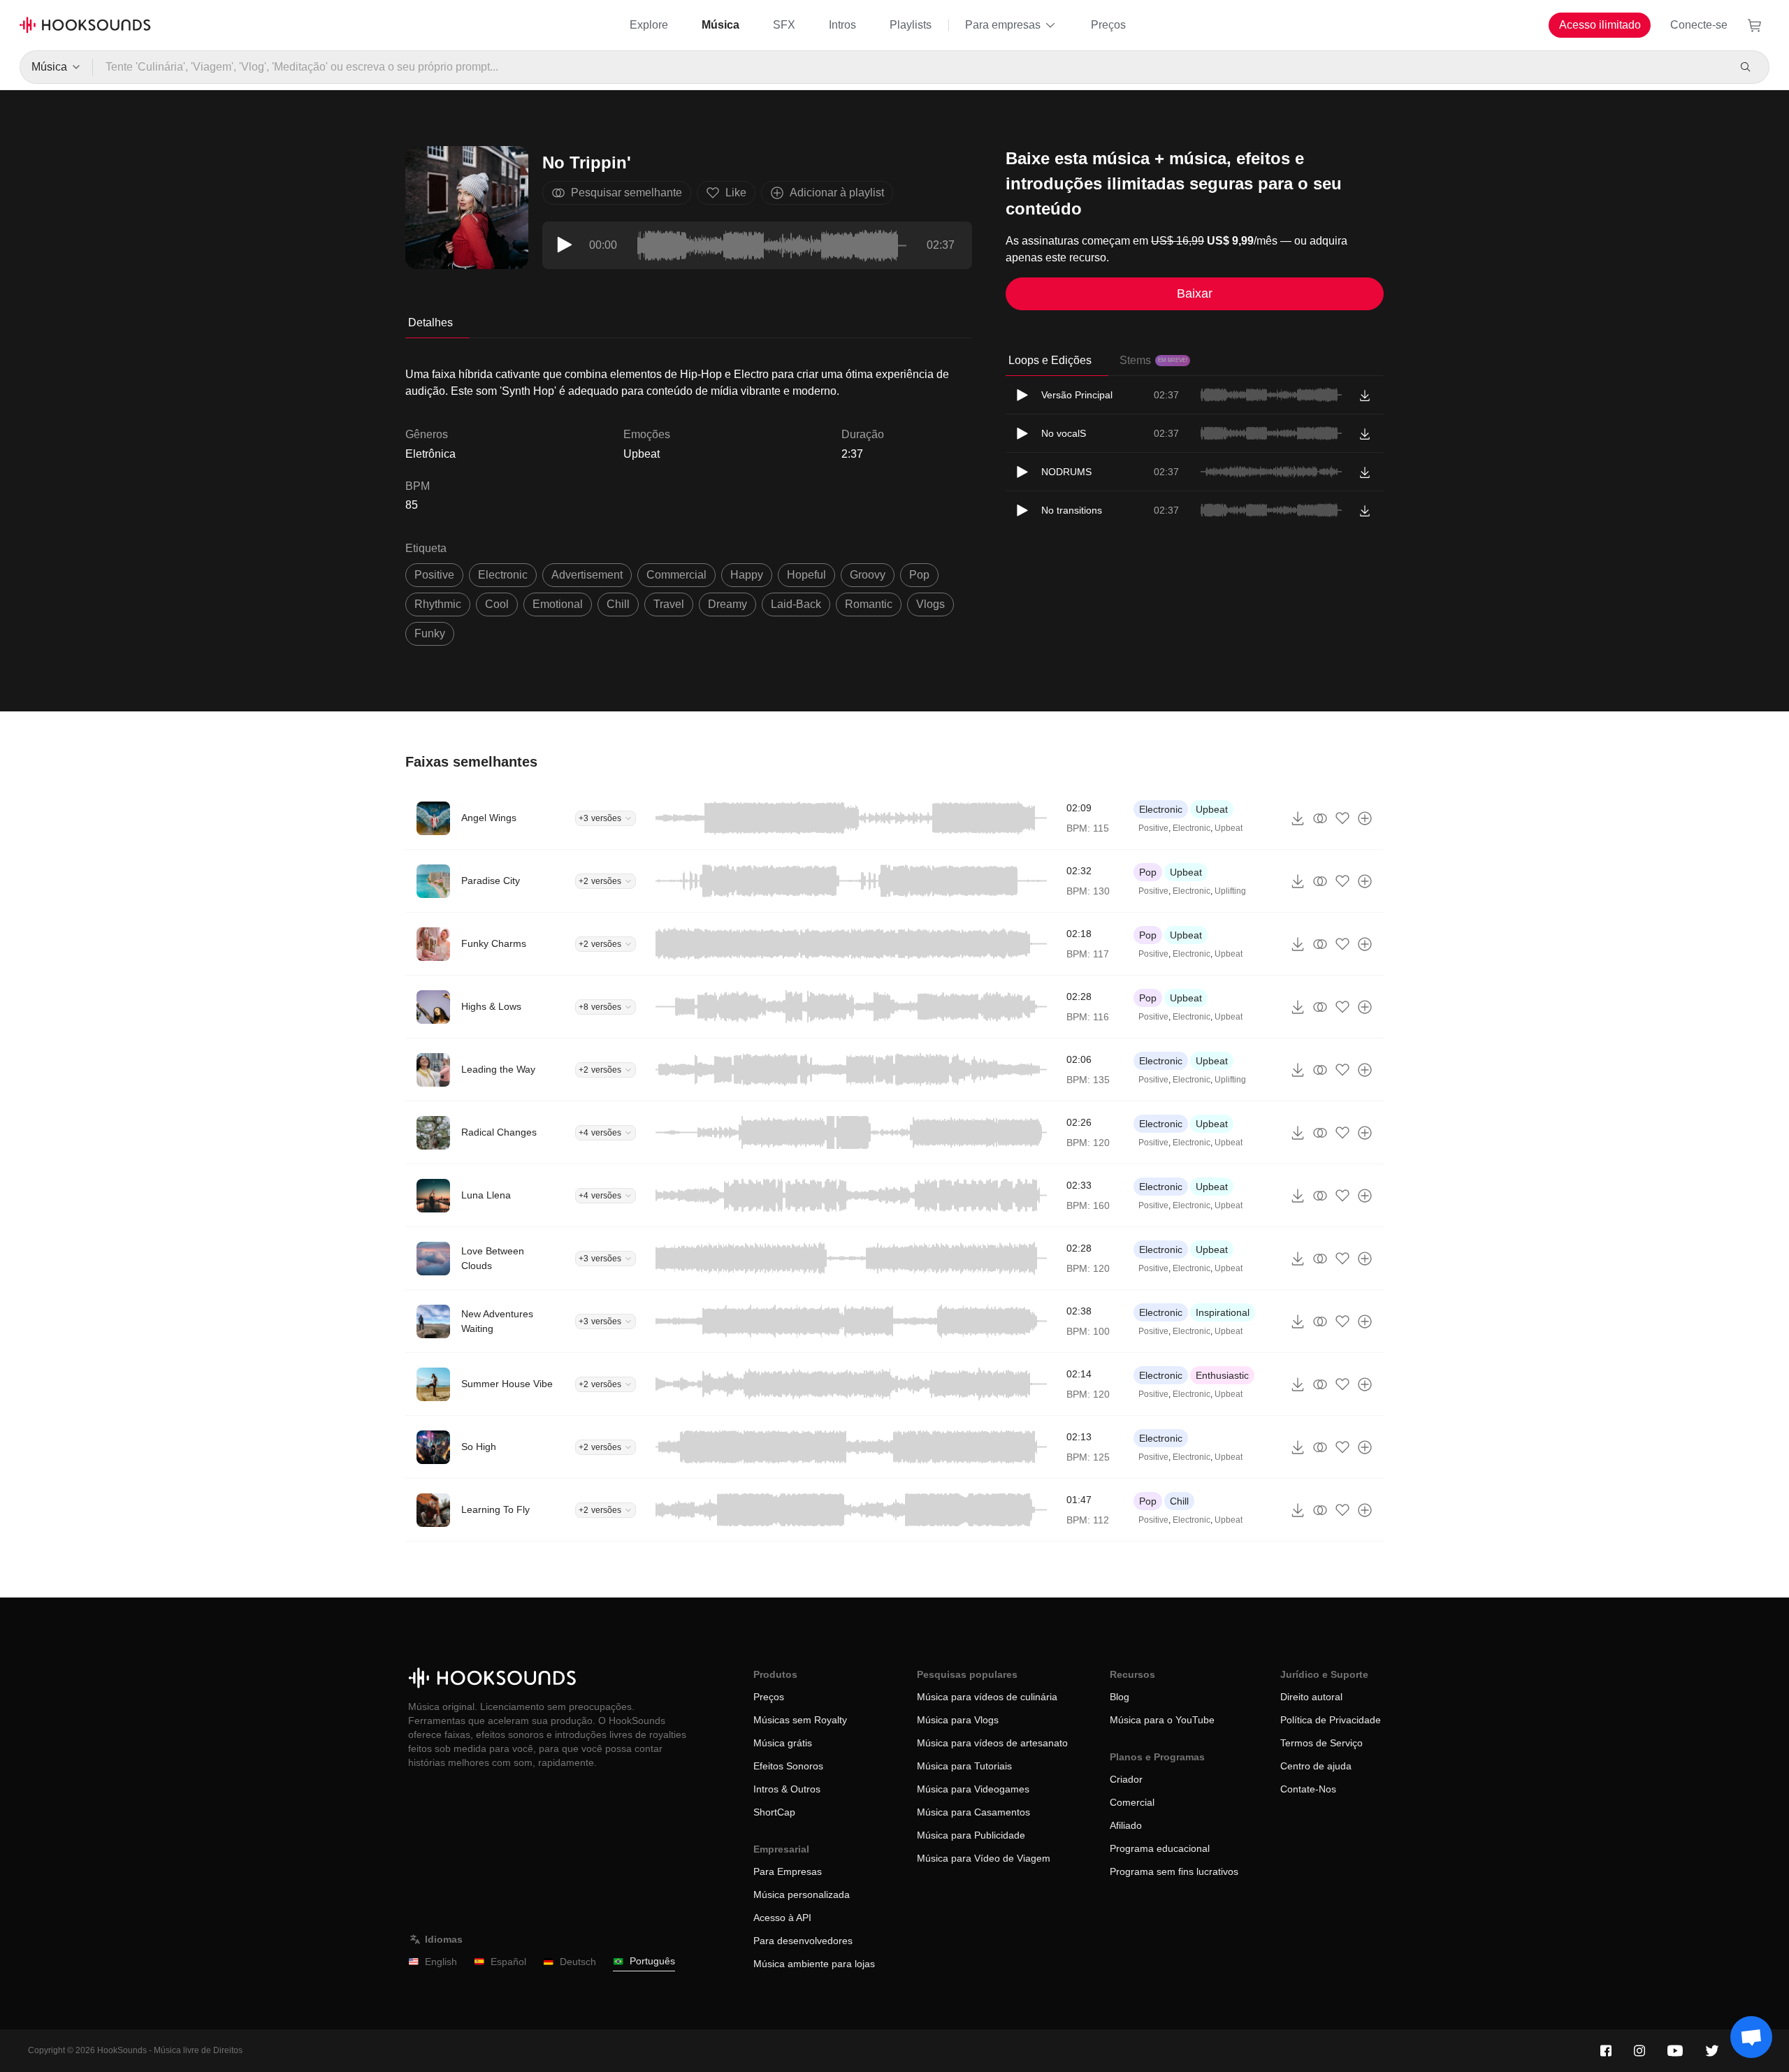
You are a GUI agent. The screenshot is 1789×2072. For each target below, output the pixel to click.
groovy (868, 575)
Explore (649, 25)
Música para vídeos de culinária (987, 1697)
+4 (600, 1133)
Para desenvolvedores (803, 1941)
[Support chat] (1751, 2037)
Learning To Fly (495, 1509)
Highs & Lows (491, 1006)
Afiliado (1126, 1825)
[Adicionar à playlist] (1365, 818)
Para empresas (1003, 25)
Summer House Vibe (507, 1384)
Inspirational (1223, 1312)
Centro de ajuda (1316, 1766)
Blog (1120, 1697)
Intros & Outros (787, 1789)
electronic (503, 575)
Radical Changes (499, 1132)
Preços (1108, 25)
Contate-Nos (1308, 1789)
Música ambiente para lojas (814, 1964)
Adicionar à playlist (837, 193)
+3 (600, 818)
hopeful (806, 575)
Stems (1153, 360)
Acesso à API (782, 1918)
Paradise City (491, 881)
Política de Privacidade (1331, 1720)
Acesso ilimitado (1600, 25)
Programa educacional (1160, 1848)
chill (618, 604)
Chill (1179, 1501)
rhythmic (438, 604)
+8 (600, 1007)
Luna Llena (486, 1195)
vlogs (930, 604)
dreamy (727, 604)
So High (479, 1447)
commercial (676, 575)
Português (652, 1961)
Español (508, 1962)
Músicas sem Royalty (800, 1720)
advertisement (587, 575)
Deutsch (578, 1962)
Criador (1126, 1779)
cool (497, 604)
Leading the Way (498, 1069)
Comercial (1132, 1802)
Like (736, 193)
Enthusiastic (1222, 1375)
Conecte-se (1699, 25)
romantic (869, 604)
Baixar (1195, 294)
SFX (784, 25)
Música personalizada (802, 1894)
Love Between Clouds (493, 1258)
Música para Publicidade (971, 1835)
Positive (1153, 828)
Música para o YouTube (1162, 1720)
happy (747, 575)
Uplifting (1230, 891)
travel (669, 604)
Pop (1148, 872)
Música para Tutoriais (964, 1766)
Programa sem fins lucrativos (1174, 1871)
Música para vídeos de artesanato (992, 1743)
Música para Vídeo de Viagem (984, 1858)
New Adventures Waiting (497, 1321)
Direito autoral (1311, 1697)
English (441, 1962)
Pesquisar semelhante (626, 193)
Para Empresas (788, 1871)
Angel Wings (489, 818)
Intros (842, 25)
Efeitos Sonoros (788, 1766)
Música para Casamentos (973, 1812)
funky (430, 633)
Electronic (1161, 809)
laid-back (796, 604)
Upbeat (642, 454)
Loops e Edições (1050, 360)
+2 (600, 881)
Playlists (911, 25)
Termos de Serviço (1321, 1743)
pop (919, 575)
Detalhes (430, 323)
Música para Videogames (973, 1789)
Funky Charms (494, 943)
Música (720, 25)
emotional (558, 604)
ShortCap (774, 1812)
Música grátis (783, 1743)
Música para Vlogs (958, 1720)
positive (434, 575)
